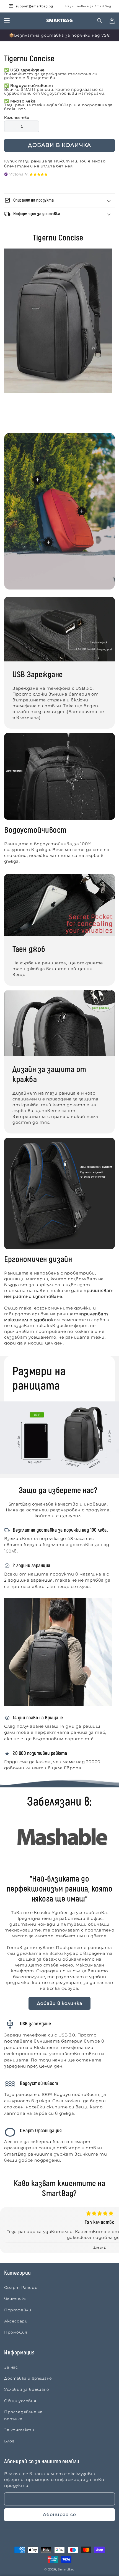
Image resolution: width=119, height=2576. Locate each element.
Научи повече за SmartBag (88, 6)
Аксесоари (16, 2321)
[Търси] (100, 21)
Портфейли (18, 2310)
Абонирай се (59, 2514)
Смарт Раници (21, 2287)
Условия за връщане (27, 2389)
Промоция (16, 2332)
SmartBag (66, 2569)
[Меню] (7, 21)
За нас (11, 2367)
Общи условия (20, 2401)
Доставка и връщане (28, 2378)
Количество (17, 117)
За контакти (19, 2430)
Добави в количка (59, 2003)
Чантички (15, 2299)
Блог (9, 2441)
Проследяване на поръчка (23, 2415)
